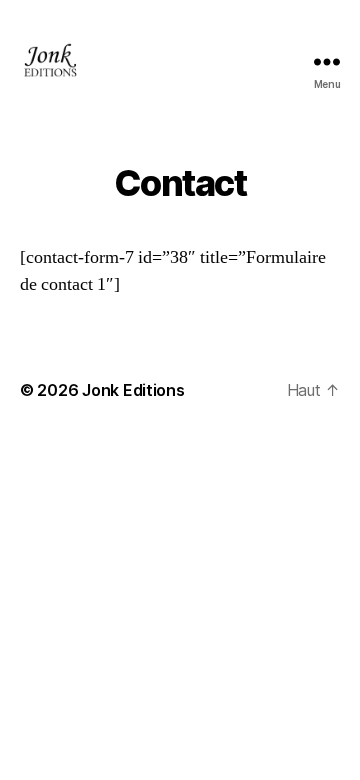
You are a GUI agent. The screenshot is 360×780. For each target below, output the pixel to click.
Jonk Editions (133, 390)
